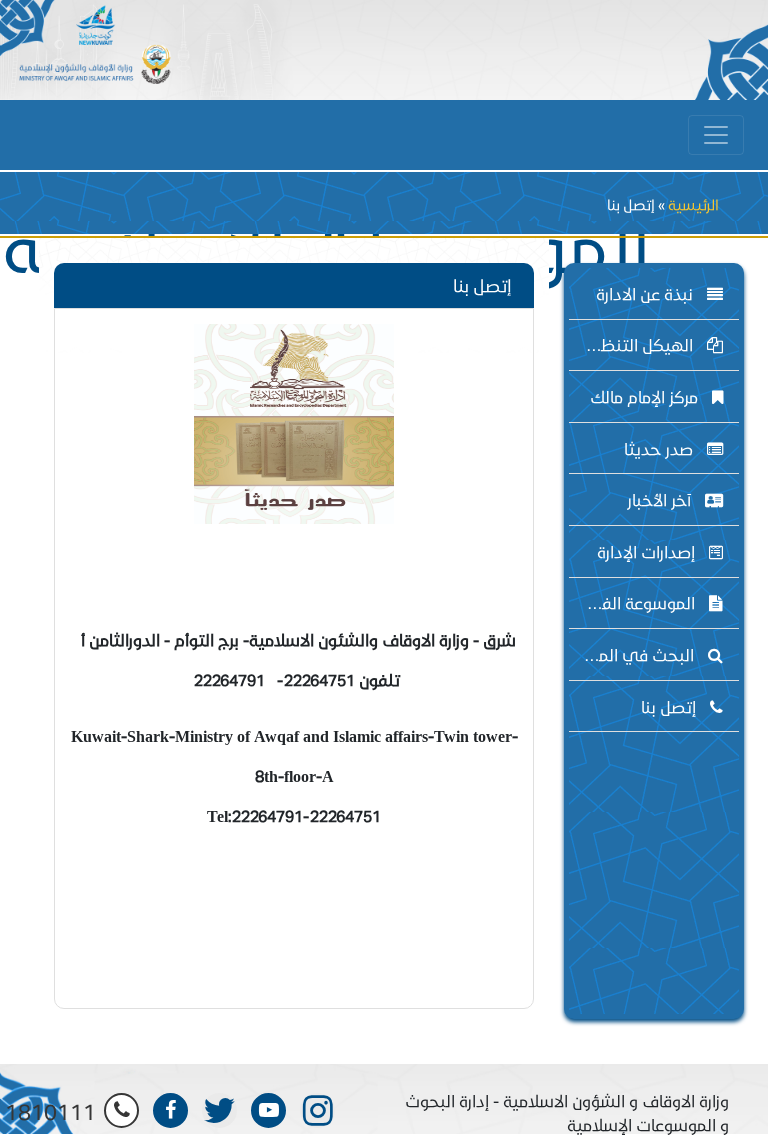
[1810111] (121, 1110)
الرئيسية (693, 204)
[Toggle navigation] (716, 135)
